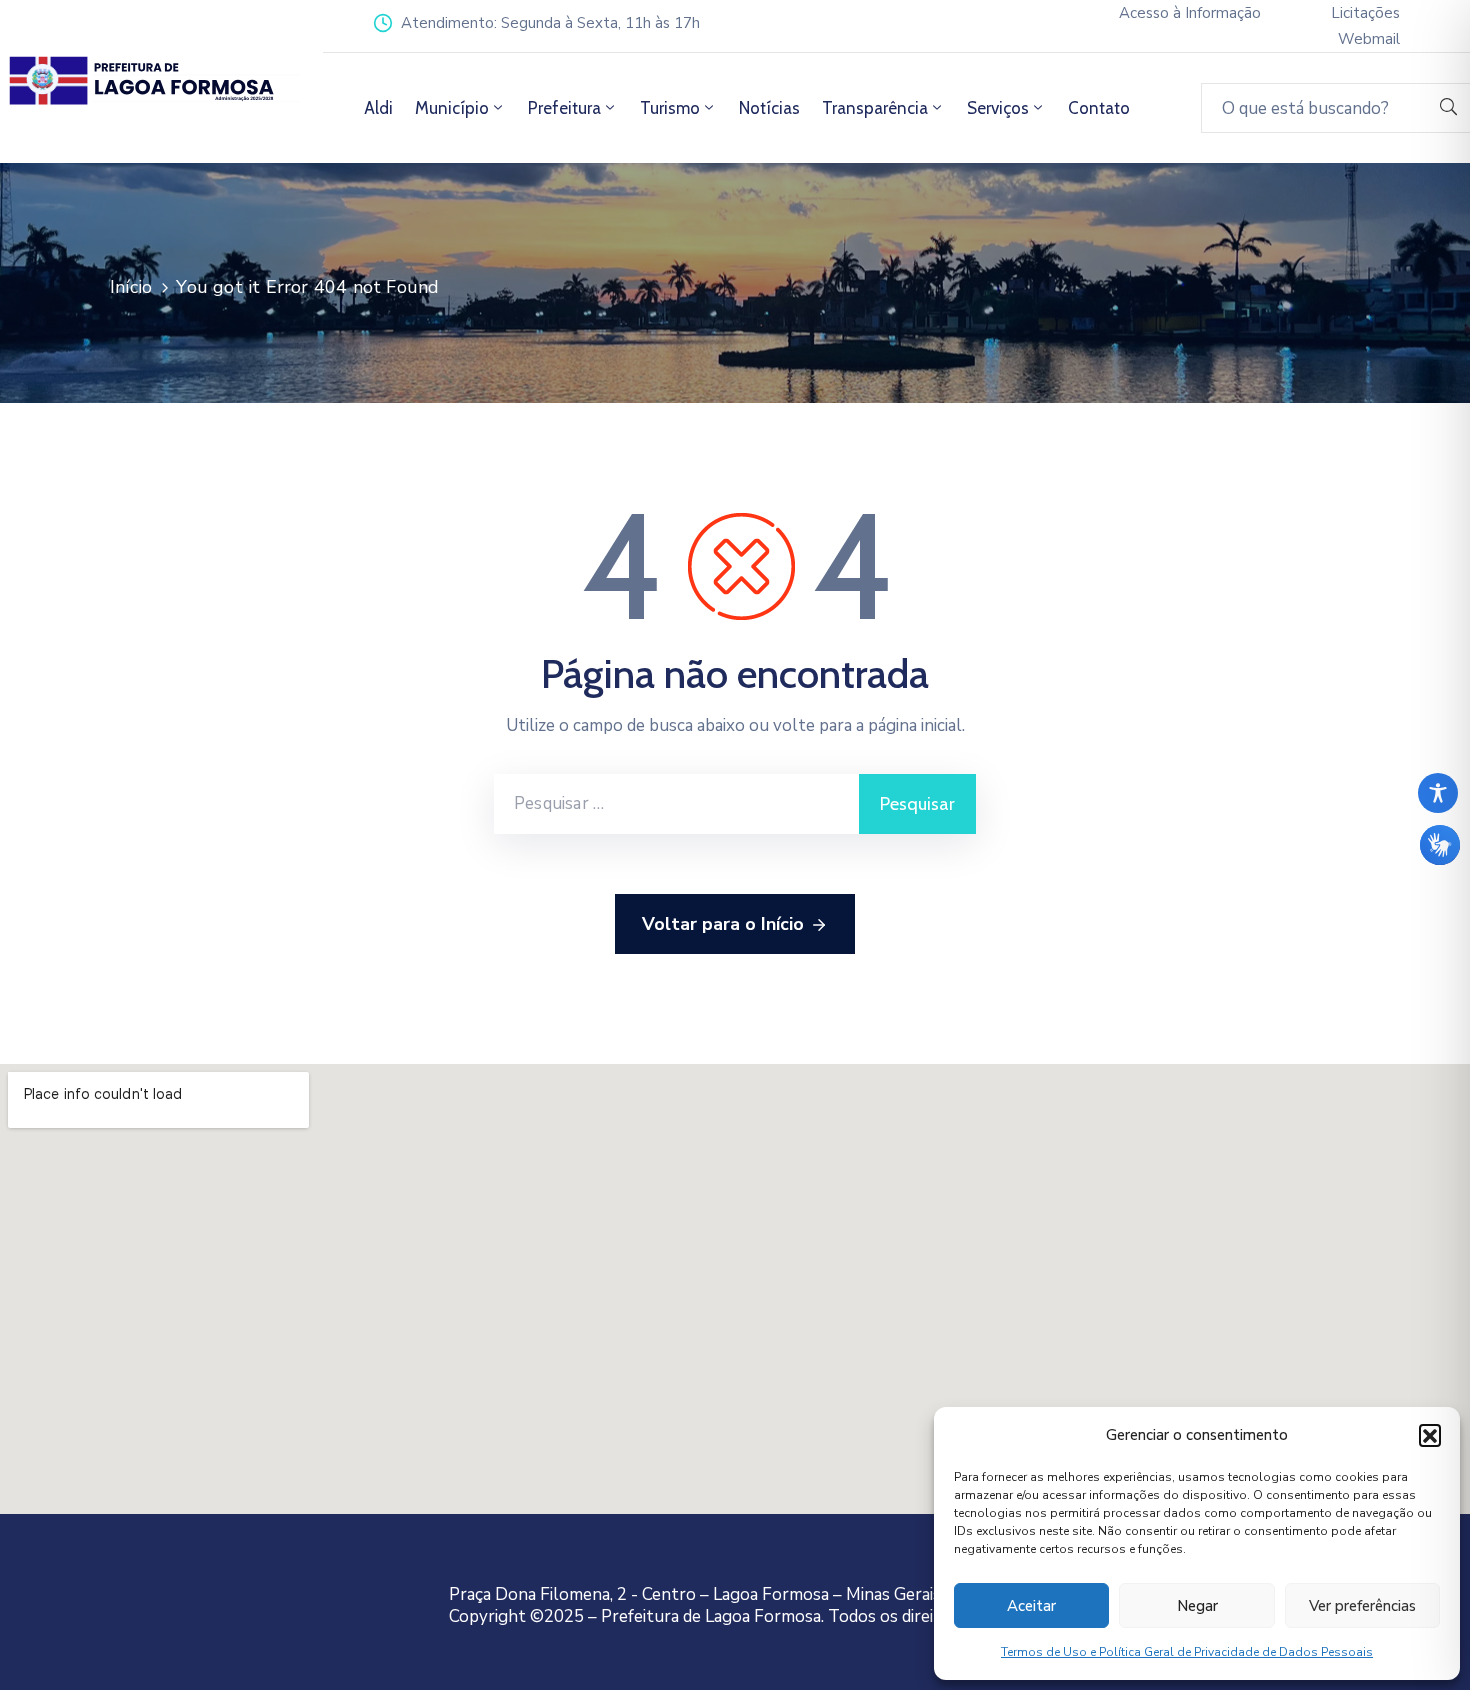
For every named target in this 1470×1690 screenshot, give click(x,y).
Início (131, 287)
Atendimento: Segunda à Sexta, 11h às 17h (550, 23)
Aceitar (1031, 1606)
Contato (1099, 108)
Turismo (670, 108)
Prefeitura (564, 108)
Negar (1197, 1606)
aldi (378, 108)
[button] (1430, 1435)
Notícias (769, 108)
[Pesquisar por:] (676, 804)
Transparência (875, 108)
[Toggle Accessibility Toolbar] (1438, 793)
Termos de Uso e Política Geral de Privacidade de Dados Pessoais (1187, 1652)
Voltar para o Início (723, 924)
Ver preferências (1362, 1606)
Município (452, 108)
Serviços (998, 108)
